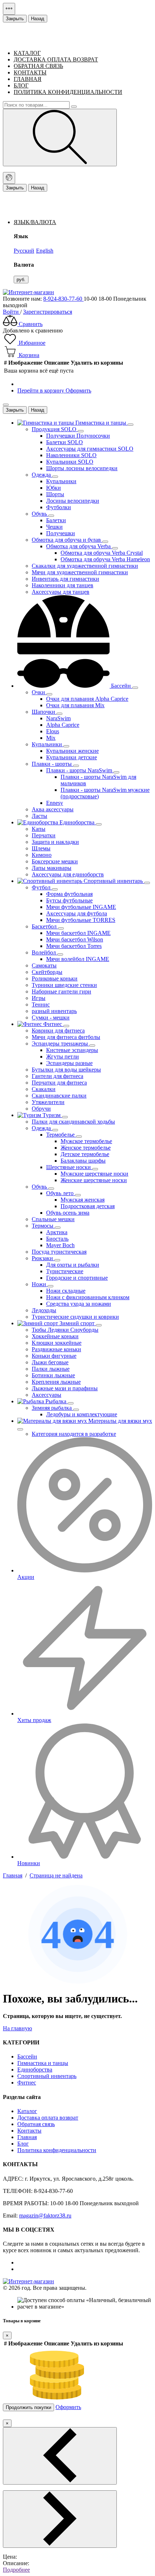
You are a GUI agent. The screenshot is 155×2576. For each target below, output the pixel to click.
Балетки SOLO (65, 442)
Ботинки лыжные (53, 1375)
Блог (23, 2144)
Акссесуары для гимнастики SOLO (90, 449)
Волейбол (45, 952)
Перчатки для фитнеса (59, 1083)
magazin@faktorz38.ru (45, 2216)
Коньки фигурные (54, 1356)
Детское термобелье (85, 1154)
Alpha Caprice (63, 725)
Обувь (40, 514)
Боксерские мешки (55, 861)
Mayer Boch (60, 1245)
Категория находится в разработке (74, 1434)
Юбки (54, 488)
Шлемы (41, 848)
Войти (12, 312)
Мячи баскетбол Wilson (75, 939)
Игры (39, 998)
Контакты (29, 2131)
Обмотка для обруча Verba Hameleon (105, 559)
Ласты (39, 816)
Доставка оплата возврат (48, 2118)
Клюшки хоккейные (57, 1343)
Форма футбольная (69, 894)
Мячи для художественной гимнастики (80, 572)
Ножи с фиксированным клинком (88, 1297)
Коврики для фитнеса (58, 1031)
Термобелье (61, 1135)
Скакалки (44, 1089)
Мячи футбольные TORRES (81, 920)
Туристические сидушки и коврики (75, 1317)
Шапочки (44, 712)
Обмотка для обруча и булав (67, 540)
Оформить (78, 390)
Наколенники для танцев (63, 585)
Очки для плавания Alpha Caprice (87, 699)
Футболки (59, 507)
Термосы (43, 1226)
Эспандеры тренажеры (61, 1044)
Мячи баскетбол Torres (74, 946)
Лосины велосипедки (73, 501)
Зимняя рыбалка (52, 1408)
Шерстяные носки (69, 1167)
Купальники (61, 481)
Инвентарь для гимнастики (65, 579)
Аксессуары (46, 1395)
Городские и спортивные (77, 1278)
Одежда (42, 475)
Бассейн (27, 2056)
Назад (38, 19)
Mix (51, 738)
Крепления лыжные (56, 1382)
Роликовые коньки (55, 978)
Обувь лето (61, 1193)
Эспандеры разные (69, 1063)
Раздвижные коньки (56, 1349)
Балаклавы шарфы (83, 1161)
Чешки (54, 527)
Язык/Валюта (35, 222)
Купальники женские (72, 751)
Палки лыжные (51, 1369)
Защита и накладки (55, 842)
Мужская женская (83, 1200)
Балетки (56, 520)
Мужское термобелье (86, 1141)
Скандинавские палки (59, 1096)
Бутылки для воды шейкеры (66, 1070)
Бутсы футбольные (69, 900)
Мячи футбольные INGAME (81, 907)
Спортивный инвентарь (47, 2076)
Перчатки (44, 835)
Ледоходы (44, 1310)
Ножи (40, 1284)
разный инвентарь (54, 1011)
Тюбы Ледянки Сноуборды (65, 1330)
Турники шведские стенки (64, 985)
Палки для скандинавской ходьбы (73, 1122)
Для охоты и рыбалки (73, 1265)
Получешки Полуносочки (78, 436)
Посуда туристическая (59, 1252)
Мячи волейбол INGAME (78, 959)
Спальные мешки (53, 1219)
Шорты (55, 494)
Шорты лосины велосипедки (82, 468)
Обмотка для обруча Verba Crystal (102, 553)
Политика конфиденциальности (68, 92)
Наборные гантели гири (61, 991)
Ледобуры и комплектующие (82, 1414)
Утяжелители (48, 1102)
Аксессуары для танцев (61, 592)
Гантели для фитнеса (57, 1076)
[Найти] (60, 138)
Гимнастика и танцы (43, 2063)
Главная (27, 2137)
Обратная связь (36, 2124)
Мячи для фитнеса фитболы (66, 1037)
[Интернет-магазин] (28, 292)
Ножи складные (66, 1291)
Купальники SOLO (70, 462)
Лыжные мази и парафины (65, 1388)
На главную (17, 2028)
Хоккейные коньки (55, 1336)
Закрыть (15, 19)
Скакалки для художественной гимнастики (85, 566)
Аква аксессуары (53, 809)
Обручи (41, 1109)
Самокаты (44, 965)
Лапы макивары (52, 868)
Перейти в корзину (41, 390)
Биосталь (57, 1239)
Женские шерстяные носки (94, 1180)
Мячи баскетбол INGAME (78, 933)
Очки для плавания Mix (75, 705)
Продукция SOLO (55, 429)
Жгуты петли (63, 1057)
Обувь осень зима (68, 1213)
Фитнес (27, 2083)
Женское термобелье (86, 1148)
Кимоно (42, 855)
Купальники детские (72, 757)
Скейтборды (47, 972)
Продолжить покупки (28, 2407)
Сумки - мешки (51, 1017)
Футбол (42, 887)
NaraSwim (58, 718)
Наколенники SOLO (71, 455)
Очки (39, 692)
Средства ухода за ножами (79, 1304)
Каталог (27, 2111)
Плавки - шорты (52, 764)
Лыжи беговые (50, 1362)
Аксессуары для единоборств (68, 874)
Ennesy (55, 803)
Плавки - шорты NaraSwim (80, 770)
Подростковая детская (88, 1206)
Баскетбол (45, 926)
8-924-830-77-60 (63, 299)
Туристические (65, 1271)
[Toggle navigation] (9, 9)
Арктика (57, 1232)
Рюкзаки (43, 1258)
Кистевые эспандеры (72, 1050)
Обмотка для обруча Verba (79, 546)
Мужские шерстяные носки (94, 1174)
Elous (53, 731)
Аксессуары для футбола (77, 913)
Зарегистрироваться (48, 312)
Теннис (41, 1004)
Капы (39, 829)
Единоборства (35, 2070)
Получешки (61, 533)
